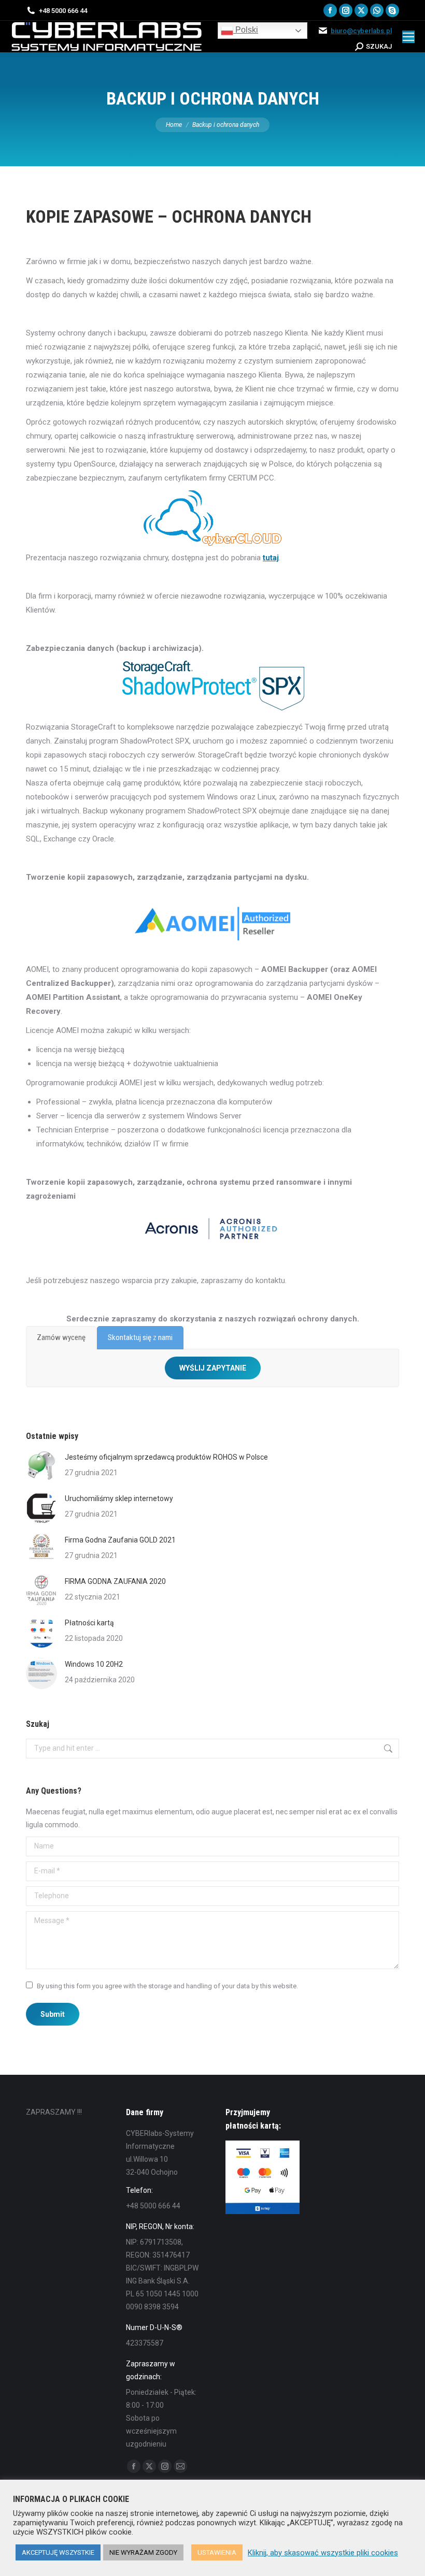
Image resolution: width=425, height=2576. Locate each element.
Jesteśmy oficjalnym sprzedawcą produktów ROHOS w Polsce (166, 1457)
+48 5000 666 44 (63, 11)
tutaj (271, 558)
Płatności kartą (89, 1623)
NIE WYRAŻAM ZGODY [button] (143, 2552)
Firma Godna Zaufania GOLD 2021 (120, 1540)
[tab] (61, 1338)
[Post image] (41, 1466)
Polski (246, 30)
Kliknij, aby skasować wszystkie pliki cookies (323, 2553)
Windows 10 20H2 (94, 1664)
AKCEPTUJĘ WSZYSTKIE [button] (58, 2552)
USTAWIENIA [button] (217, 2552)
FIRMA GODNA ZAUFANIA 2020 (115, 1581)
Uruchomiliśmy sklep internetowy (119, 1498)
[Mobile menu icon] (408, 37)
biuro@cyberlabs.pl (361, 31)
